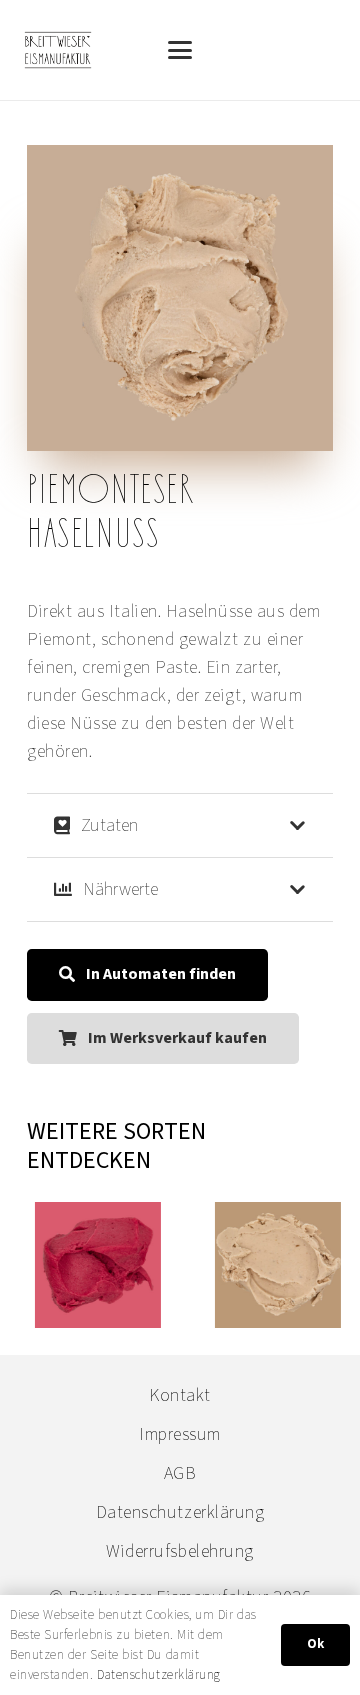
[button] (180, 50)
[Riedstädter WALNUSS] (274, 1265)
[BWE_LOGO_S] (58, 50)
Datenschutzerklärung (180, 1512)
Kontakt (180, 1395)
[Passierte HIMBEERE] (94, 1265)
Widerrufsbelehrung (180, 1551)
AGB (180, 1473)
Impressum (180, 1434)
